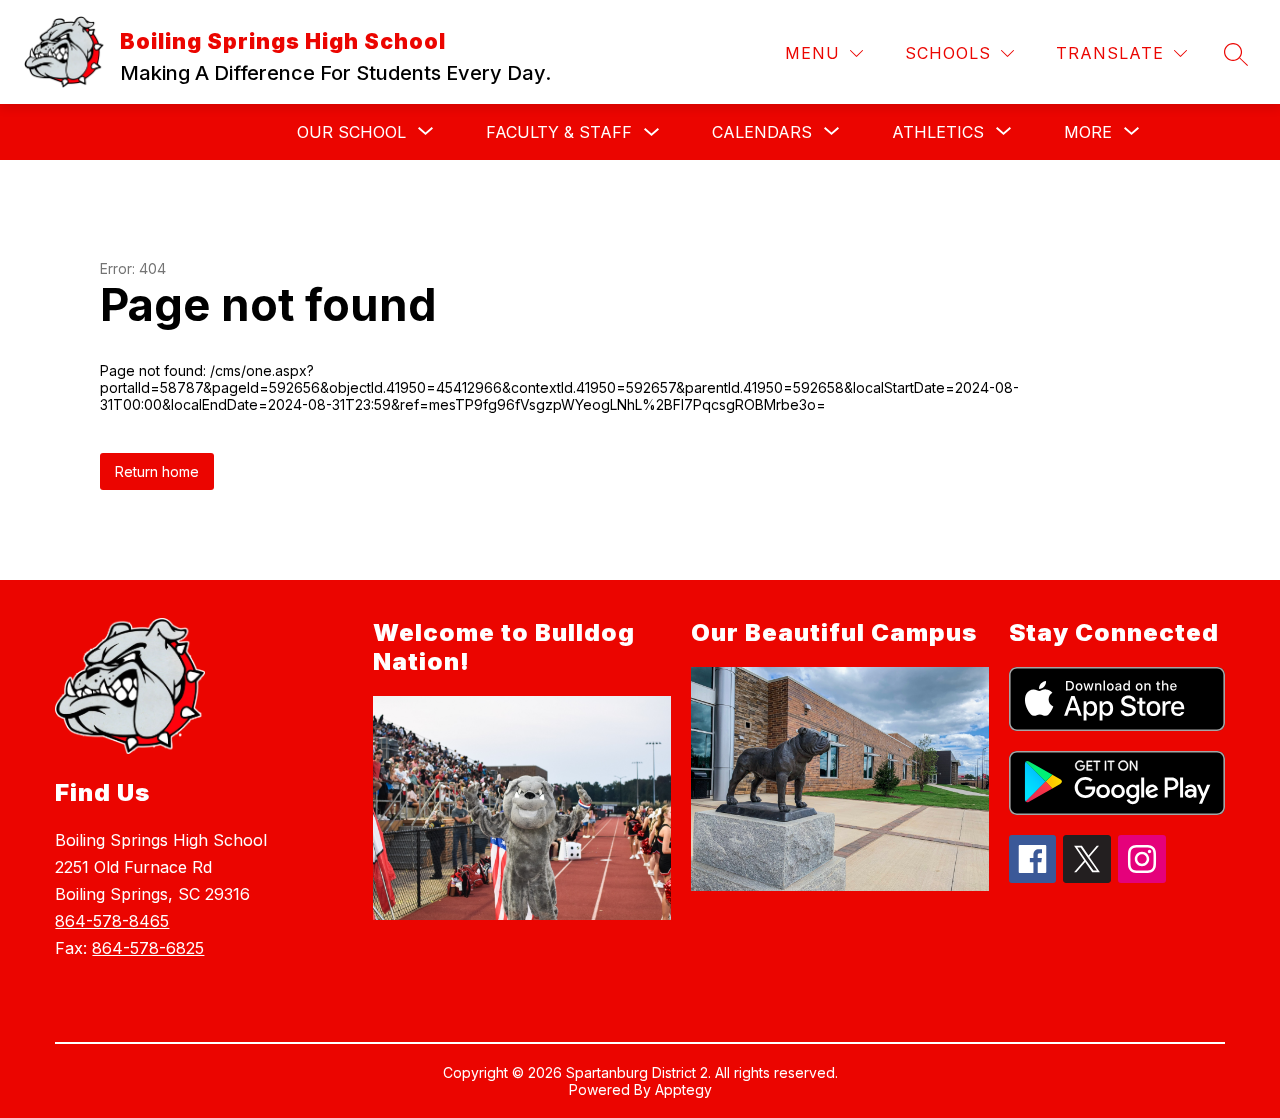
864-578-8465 (112, 921)
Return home (157, 471)
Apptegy (683, 1089)
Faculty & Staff (559, 132)
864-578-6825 (148, 948)
